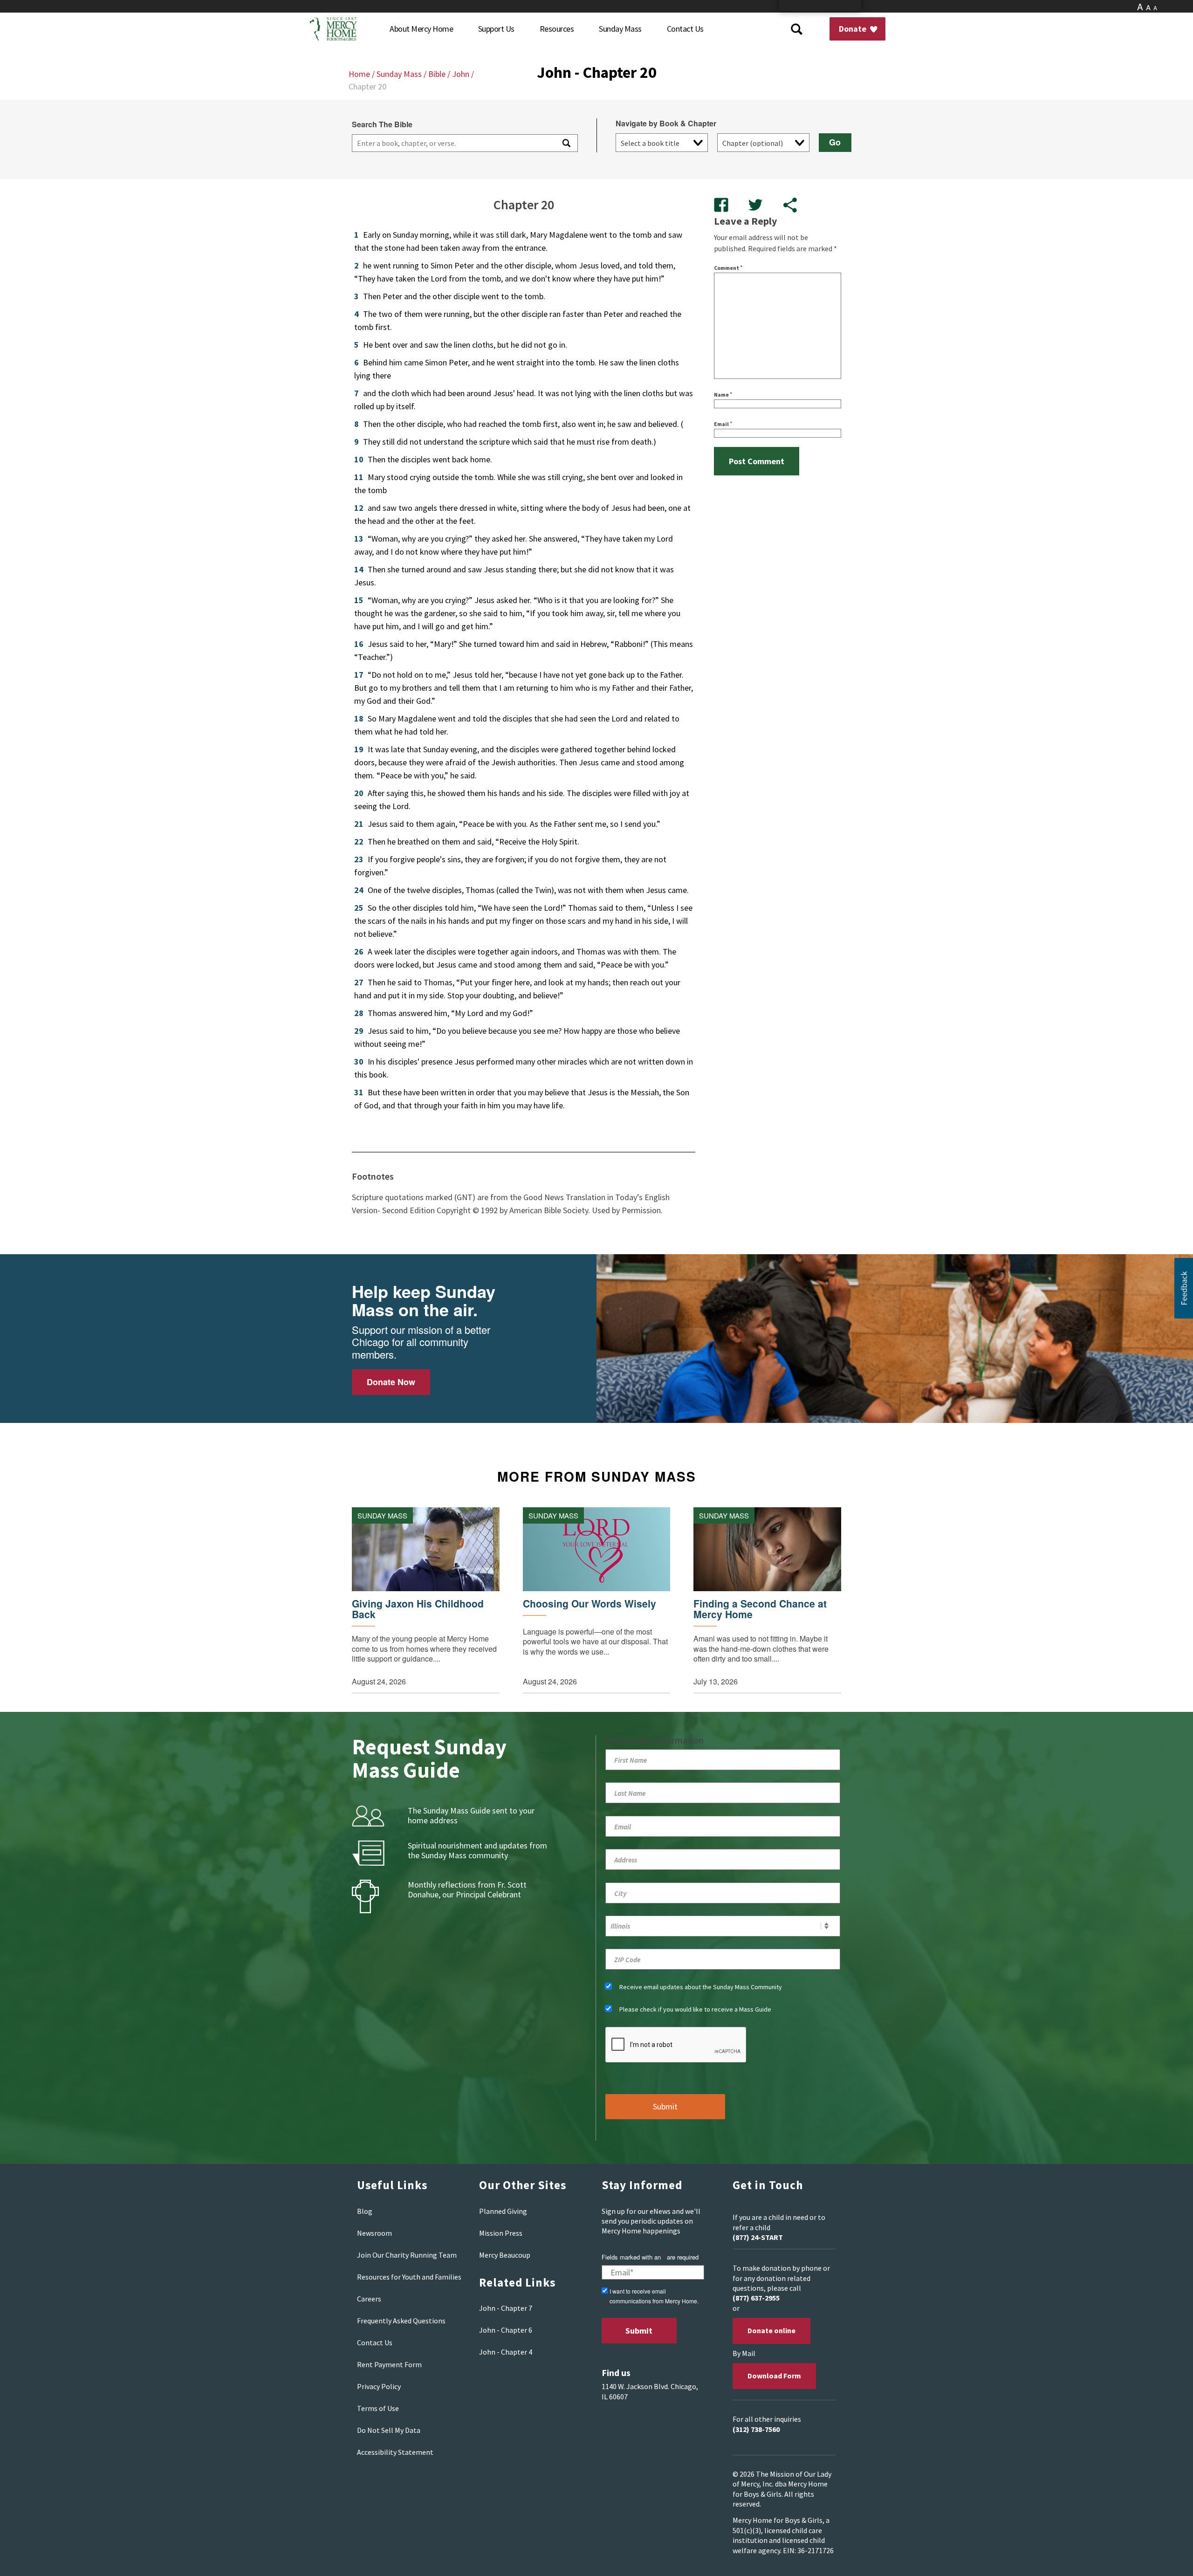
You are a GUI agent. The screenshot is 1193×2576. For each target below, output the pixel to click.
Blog (365, 2211)
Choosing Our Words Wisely (590, 1604)
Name (723, 395)
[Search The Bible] (566, 143)
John (461, 74)
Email (723, 424)
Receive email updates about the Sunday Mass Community (701, 1987)
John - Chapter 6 (506, 2330)
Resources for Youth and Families (409, 2277)
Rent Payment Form (389, 2364)
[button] (1184, 1288)
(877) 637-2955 (756, 2298)
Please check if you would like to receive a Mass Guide (695, 2009)
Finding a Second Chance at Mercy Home (760, 1609)
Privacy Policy (379, 2386)
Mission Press (501, 2233)
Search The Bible (382, 124)
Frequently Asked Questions (401, 2321)
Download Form (774, 2376)
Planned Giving (503, 2211)
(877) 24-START (758, 2237)
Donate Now (391, 1382)
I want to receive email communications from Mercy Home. (654, 2296)
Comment (728, 268)
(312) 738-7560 (756, 2429)
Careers (369, 2299)
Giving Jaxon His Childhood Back (418, 1609)
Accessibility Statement (395, 2452)
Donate (854, 29)
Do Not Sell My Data (389, 2430)
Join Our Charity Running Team (407, 2255)
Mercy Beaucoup (505, 2255)
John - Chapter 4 (506, 2352)
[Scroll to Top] (1165, 2557)
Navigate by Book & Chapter (666, 124)
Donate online (771, 2330)
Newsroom (374, 2233)
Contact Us (375, 2342)
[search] (453, 143)
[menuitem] (421, 29)
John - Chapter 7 (506, 2308)
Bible (437, 74)
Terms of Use (378, 2408)
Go (835, 142)
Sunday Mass (399, 74)
